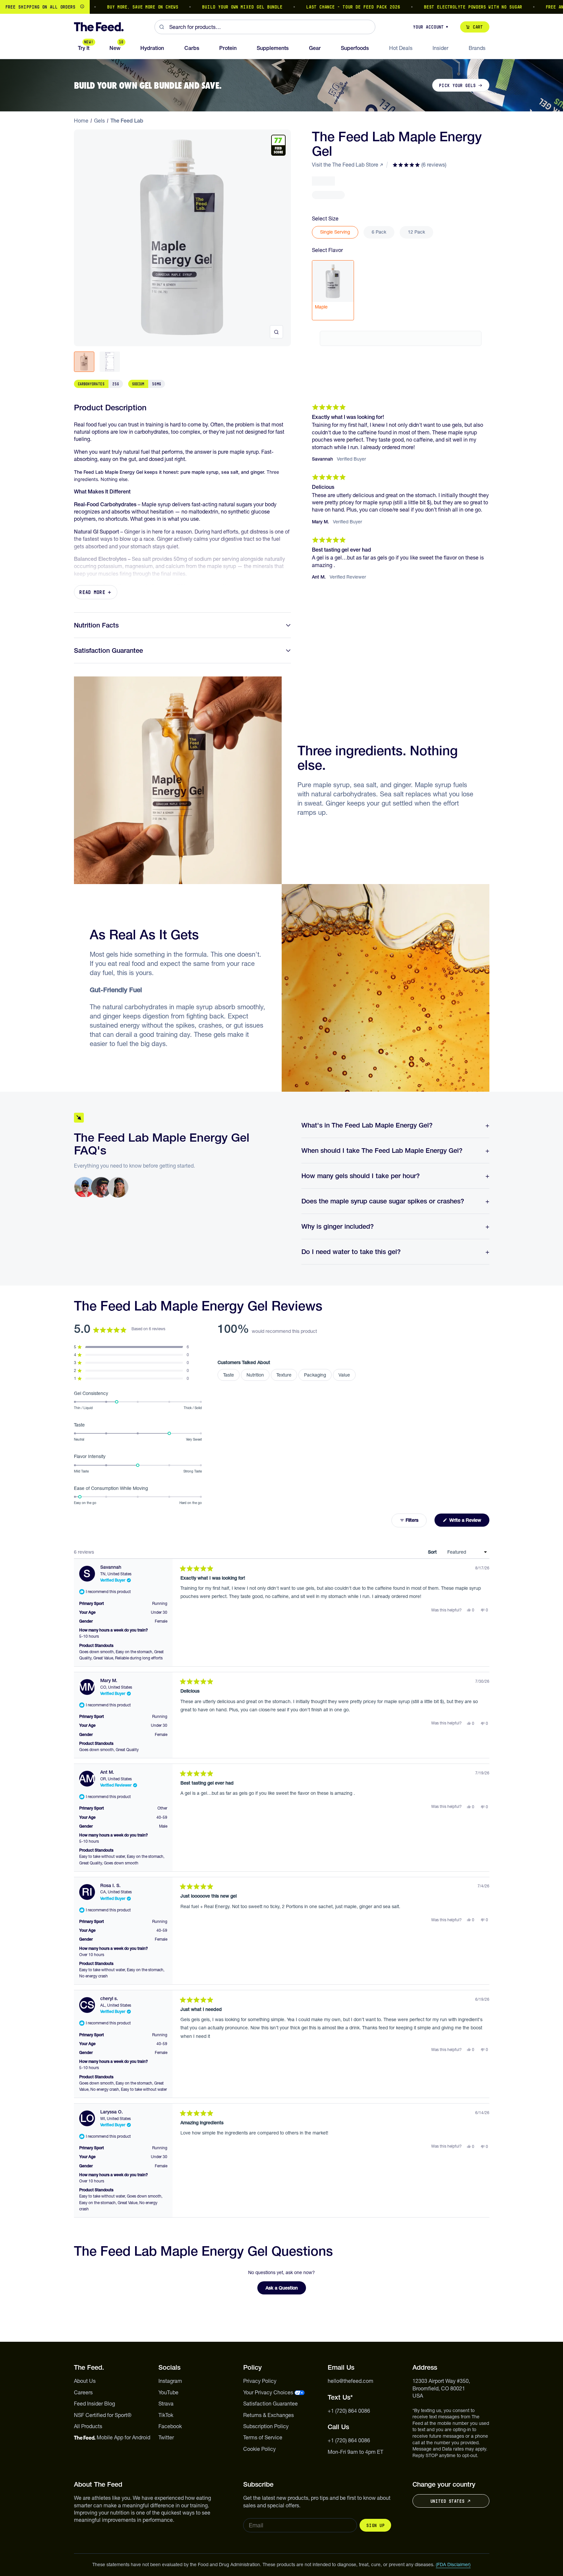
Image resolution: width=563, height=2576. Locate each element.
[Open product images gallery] (276, 332)
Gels (99, 121)
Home (81, 121)
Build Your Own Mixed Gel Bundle (211, 7)
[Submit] (162, 27)
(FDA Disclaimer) (453, 2565)
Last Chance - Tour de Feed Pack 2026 (321, 7)
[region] (281, 7)
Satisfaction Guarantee (108, 650)
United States (447, 2501)
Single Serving (335, 232)
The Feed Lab (127, 121)
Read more (92, 592)
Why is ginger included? (338, 1226)
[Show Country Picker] (82, 7)
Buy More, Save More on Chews (111, 7)
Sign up (375, 2525)
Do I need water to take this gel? (351, 1252)
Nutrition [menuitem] (255, 1375)
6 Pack (379, 232)
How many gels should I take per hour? (361, 1176)
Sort (433, 1552)
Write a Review (469, 1522)
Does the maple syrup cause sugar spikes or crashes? (383, 1201)
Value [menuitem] (344, 1375)
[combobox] (265, 27)
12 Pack (416, 232)
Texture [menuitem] (284, 1375)
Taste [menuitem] (229, 1375)
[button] (419, 165)
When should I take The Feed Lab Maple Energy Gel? (382, 1151)
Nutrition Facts (96, 625)
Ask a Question (286, 2290)
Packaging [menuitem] (315, 1375)
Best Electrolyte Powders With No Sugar (441, 7)
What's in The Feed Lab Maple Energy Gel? (367, 1125)
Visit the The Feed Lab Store (345, 165)
